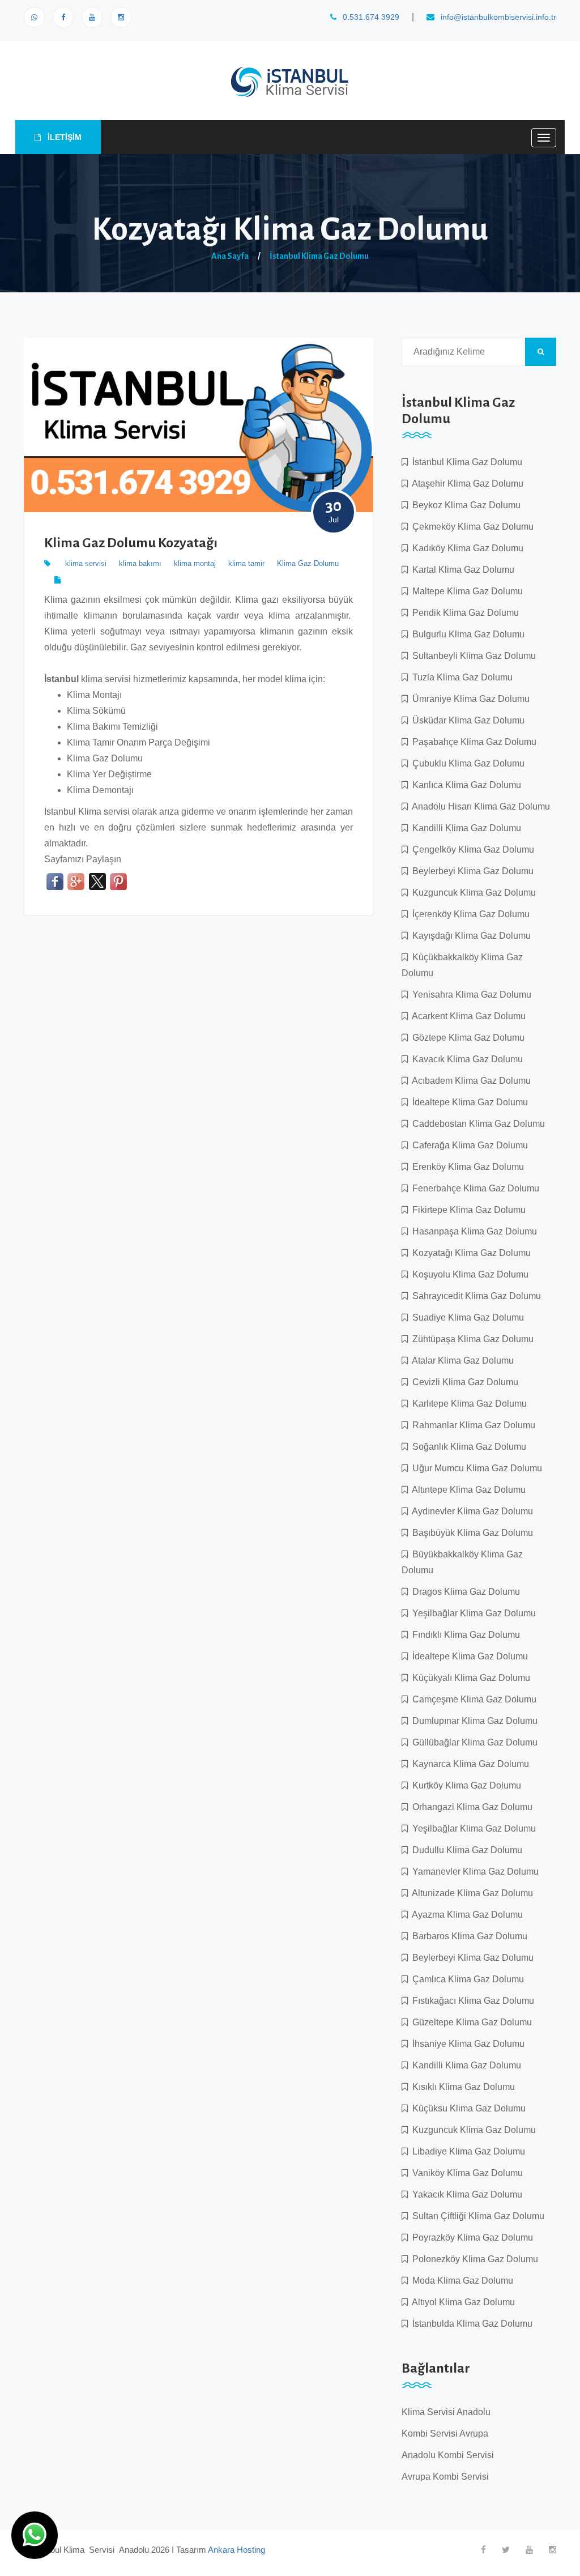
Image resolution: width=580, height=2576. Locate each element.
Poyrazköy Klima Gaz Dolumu (470, 2237)
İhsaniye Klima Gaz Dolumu (466, 2044)
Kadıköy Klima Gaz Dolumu (466, 548)
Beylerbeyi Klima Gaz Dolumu (471, 871)
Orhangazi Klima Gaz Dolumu (470, 1807)
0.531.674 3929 (370, 17)
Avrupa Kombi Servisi (445, 2477)
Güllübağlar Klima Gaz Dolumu (473, 1742)
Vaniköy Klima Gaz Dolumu (465, 2173)
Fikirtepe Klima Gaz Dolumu (467, 1210)
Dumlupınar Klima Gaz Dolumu (473, 1721)
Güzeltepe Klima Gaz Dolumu (470, 2022)
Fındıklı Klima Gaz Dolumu (464, 1635)
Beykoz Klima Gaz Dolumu (464, 505)
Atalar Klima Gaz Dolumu (461, 1361)
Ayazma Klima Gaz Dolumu (465, 1915)
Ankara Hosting (236, 2550)
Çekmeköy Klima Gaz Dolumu (471, 527)
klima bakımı (140, 563)
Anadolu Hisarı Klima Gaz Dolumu (479, 806)
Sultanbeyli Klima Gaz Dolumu (472, 656)
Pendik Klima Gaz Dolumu (463, 613)
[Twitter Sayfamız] (506, 2550)
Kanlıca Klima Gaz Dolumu (464, 785)
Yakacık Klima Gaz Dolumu (465, 2194)
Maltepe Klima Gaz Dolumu (465, 591)
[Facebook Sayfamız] (63, 17)
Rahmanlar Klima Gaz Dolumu (472, 1425)
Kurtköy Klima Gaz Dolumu (464, 1785)
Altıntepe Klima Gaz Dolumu (467, 1490)
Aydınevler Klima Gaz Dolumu (470, 1511)
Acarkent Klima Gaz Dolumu (467, 1016)
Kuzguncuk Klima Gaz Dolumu (472, 893)
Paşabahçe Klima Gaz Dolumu (472, 742)
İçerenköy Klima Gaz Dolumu (469, 914)
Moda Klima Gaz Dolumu (460, 2281)
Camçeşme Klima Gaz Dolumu (472, 1699)
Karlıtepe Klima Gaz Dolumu (467, 1404)
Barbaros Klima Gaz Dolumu (468, 1936)
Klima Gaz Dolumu (308, 563)
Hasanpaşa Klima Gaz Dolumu (472, 1231)
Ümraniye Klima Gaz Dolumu (469, 699)
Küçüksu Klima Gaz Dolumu (467, 2108)
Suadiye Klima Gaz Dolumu (466, 1317)
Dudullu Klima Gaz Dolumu (465, 1850)
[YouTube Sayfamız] (92, 17)
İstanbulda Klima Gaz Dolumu (470, 2324)
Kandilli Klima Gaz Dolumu (464, 828)
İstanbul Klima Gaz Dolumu (319, 256)
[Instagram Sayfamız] (121, 17)
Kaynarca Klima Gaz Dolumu (468, 1764)
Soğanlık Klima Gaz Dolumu (467, 1447)
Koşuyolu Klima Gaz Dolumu (468, 1274)
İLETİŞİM (63, 137)
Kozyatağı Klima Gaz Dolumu (469, 1253)
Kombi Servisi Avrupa (445, 2434)
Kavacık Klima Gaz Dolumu (465, 1059)
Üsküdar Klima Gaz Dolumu (466, 720)
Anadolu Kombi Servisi (448, 2455)
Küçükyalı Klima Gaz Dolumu (469, 1678)
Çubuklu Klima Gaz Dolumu (466, 763)
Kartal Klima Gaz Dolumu (461, 570)
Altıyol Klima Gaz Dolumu (461, 2302)
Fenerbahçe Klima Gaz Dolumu (474, 1188)
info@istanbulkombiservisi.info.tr (497, 17)
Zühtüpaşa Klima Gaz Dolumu (471, 1339)
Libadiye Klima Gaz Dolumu (466, 2151)
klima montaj (195, 563)
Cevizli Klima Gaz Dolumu (463, 1382)
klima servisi (86, 563)
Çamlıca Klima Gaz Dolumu (466, 1979)
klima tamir (246, 563)
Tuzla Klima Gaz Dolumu (460, 677)
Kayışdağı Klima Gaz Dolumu (469, 936)
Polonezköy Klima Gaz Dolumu (473, 2259)
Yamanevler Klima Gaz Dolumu (473, 1872)
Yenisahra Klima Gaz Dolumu (470, 995)
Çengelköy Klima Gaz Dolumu (471, 850)
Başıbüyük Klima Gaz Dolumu (470, 1533)
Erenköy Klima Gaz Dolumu (466, 1167)
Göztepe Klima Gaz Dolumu (466, 1038)
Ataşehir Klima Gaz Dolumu (466, 484)
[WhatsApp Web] (34, 17)
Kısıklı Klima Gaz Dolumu (461, 2087)
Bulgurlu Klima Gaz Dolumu (466, 634)
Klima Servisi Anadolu (446, 2412)
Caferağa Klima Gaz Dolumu (468, 1145)
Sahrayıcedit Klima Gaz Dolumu (474, 1296)
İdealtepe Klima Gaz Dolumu (468, 1102)
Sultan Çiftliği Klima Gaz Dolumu (476, 2216)
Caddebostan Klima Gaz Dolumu (476, 1124)
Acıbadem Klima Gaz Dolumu (469, 1081)
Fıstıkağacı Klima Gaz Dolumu (471, 2001)
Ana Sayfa (230, 256)
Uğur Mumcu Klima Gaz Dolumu (475, 1468)
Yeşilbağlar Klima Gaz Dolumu (472, 1613)
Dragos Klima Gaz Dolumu (464, 1592)
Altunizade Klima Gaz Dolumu (470, 1893)
